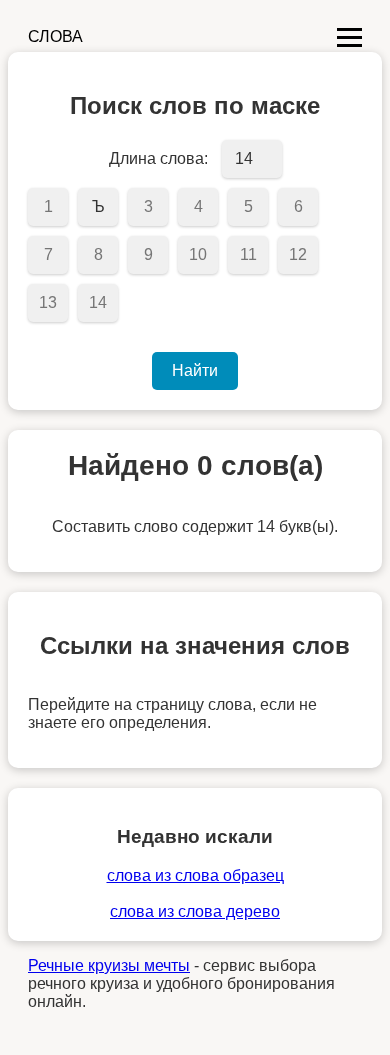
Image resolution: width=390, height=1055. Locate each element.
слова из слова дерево (195, 911)
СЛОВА (55, 36)
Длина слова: (158, 158)
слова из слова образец (195, 875)
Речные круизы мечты (109, 965)
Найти (195, 370)
